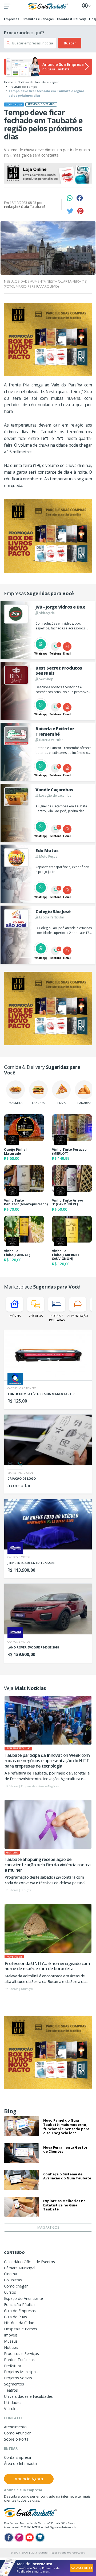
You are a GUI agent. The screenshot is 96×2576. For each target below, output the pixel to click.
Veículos (36, 1316)
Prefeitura (13, 2366)
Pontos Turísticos (19, 2360)
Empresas (12, 19)
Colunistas (13, 2280)
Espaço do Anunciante (23, 2298)
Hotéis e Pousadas (57, 1318)
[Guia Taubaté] (48, 6)
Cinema (11, 2274)
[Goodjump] (48, 173)
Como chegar (16, 2286)
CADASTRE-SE (82, 2568)
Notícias (11, 2347)
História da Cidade (20, 2323)
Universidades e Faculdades (28, 2396)
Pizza (61, 1103)
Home (9, 82)
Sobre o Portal (17, 2439)
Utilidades (13, 2402)
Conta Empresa (17, 2457)
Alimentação (78, 1316)
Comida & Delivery (71, 19)
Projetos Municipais (21, 2372)
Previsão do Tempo (23, 87)
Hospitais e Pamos (21, 2329)
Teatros (11, 2390)
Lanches (38, 1103)
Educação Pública (19, 2305)
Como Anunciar (17, 2433)
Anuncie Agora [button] (29, 2479)
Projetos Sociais (18, 2378)
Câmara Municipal (20, 2268)
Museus (11, 2341)
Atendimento (15, 2427)
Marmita (16, 1103)
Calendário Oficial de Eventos (29, 2262)
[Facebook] (9, 2537)
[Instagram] (19, 2537)
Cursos (10, 2292)
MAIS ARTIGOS (48, 2227)
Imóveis (15, 1316)
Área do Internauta (20, 2463)
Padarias (84, 1103)
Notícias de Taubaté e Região (39, 82)
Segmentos (14, 2384)
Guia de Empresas (20, 2311)
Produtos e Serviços (38, 19)
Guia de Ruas (15, 2317)
